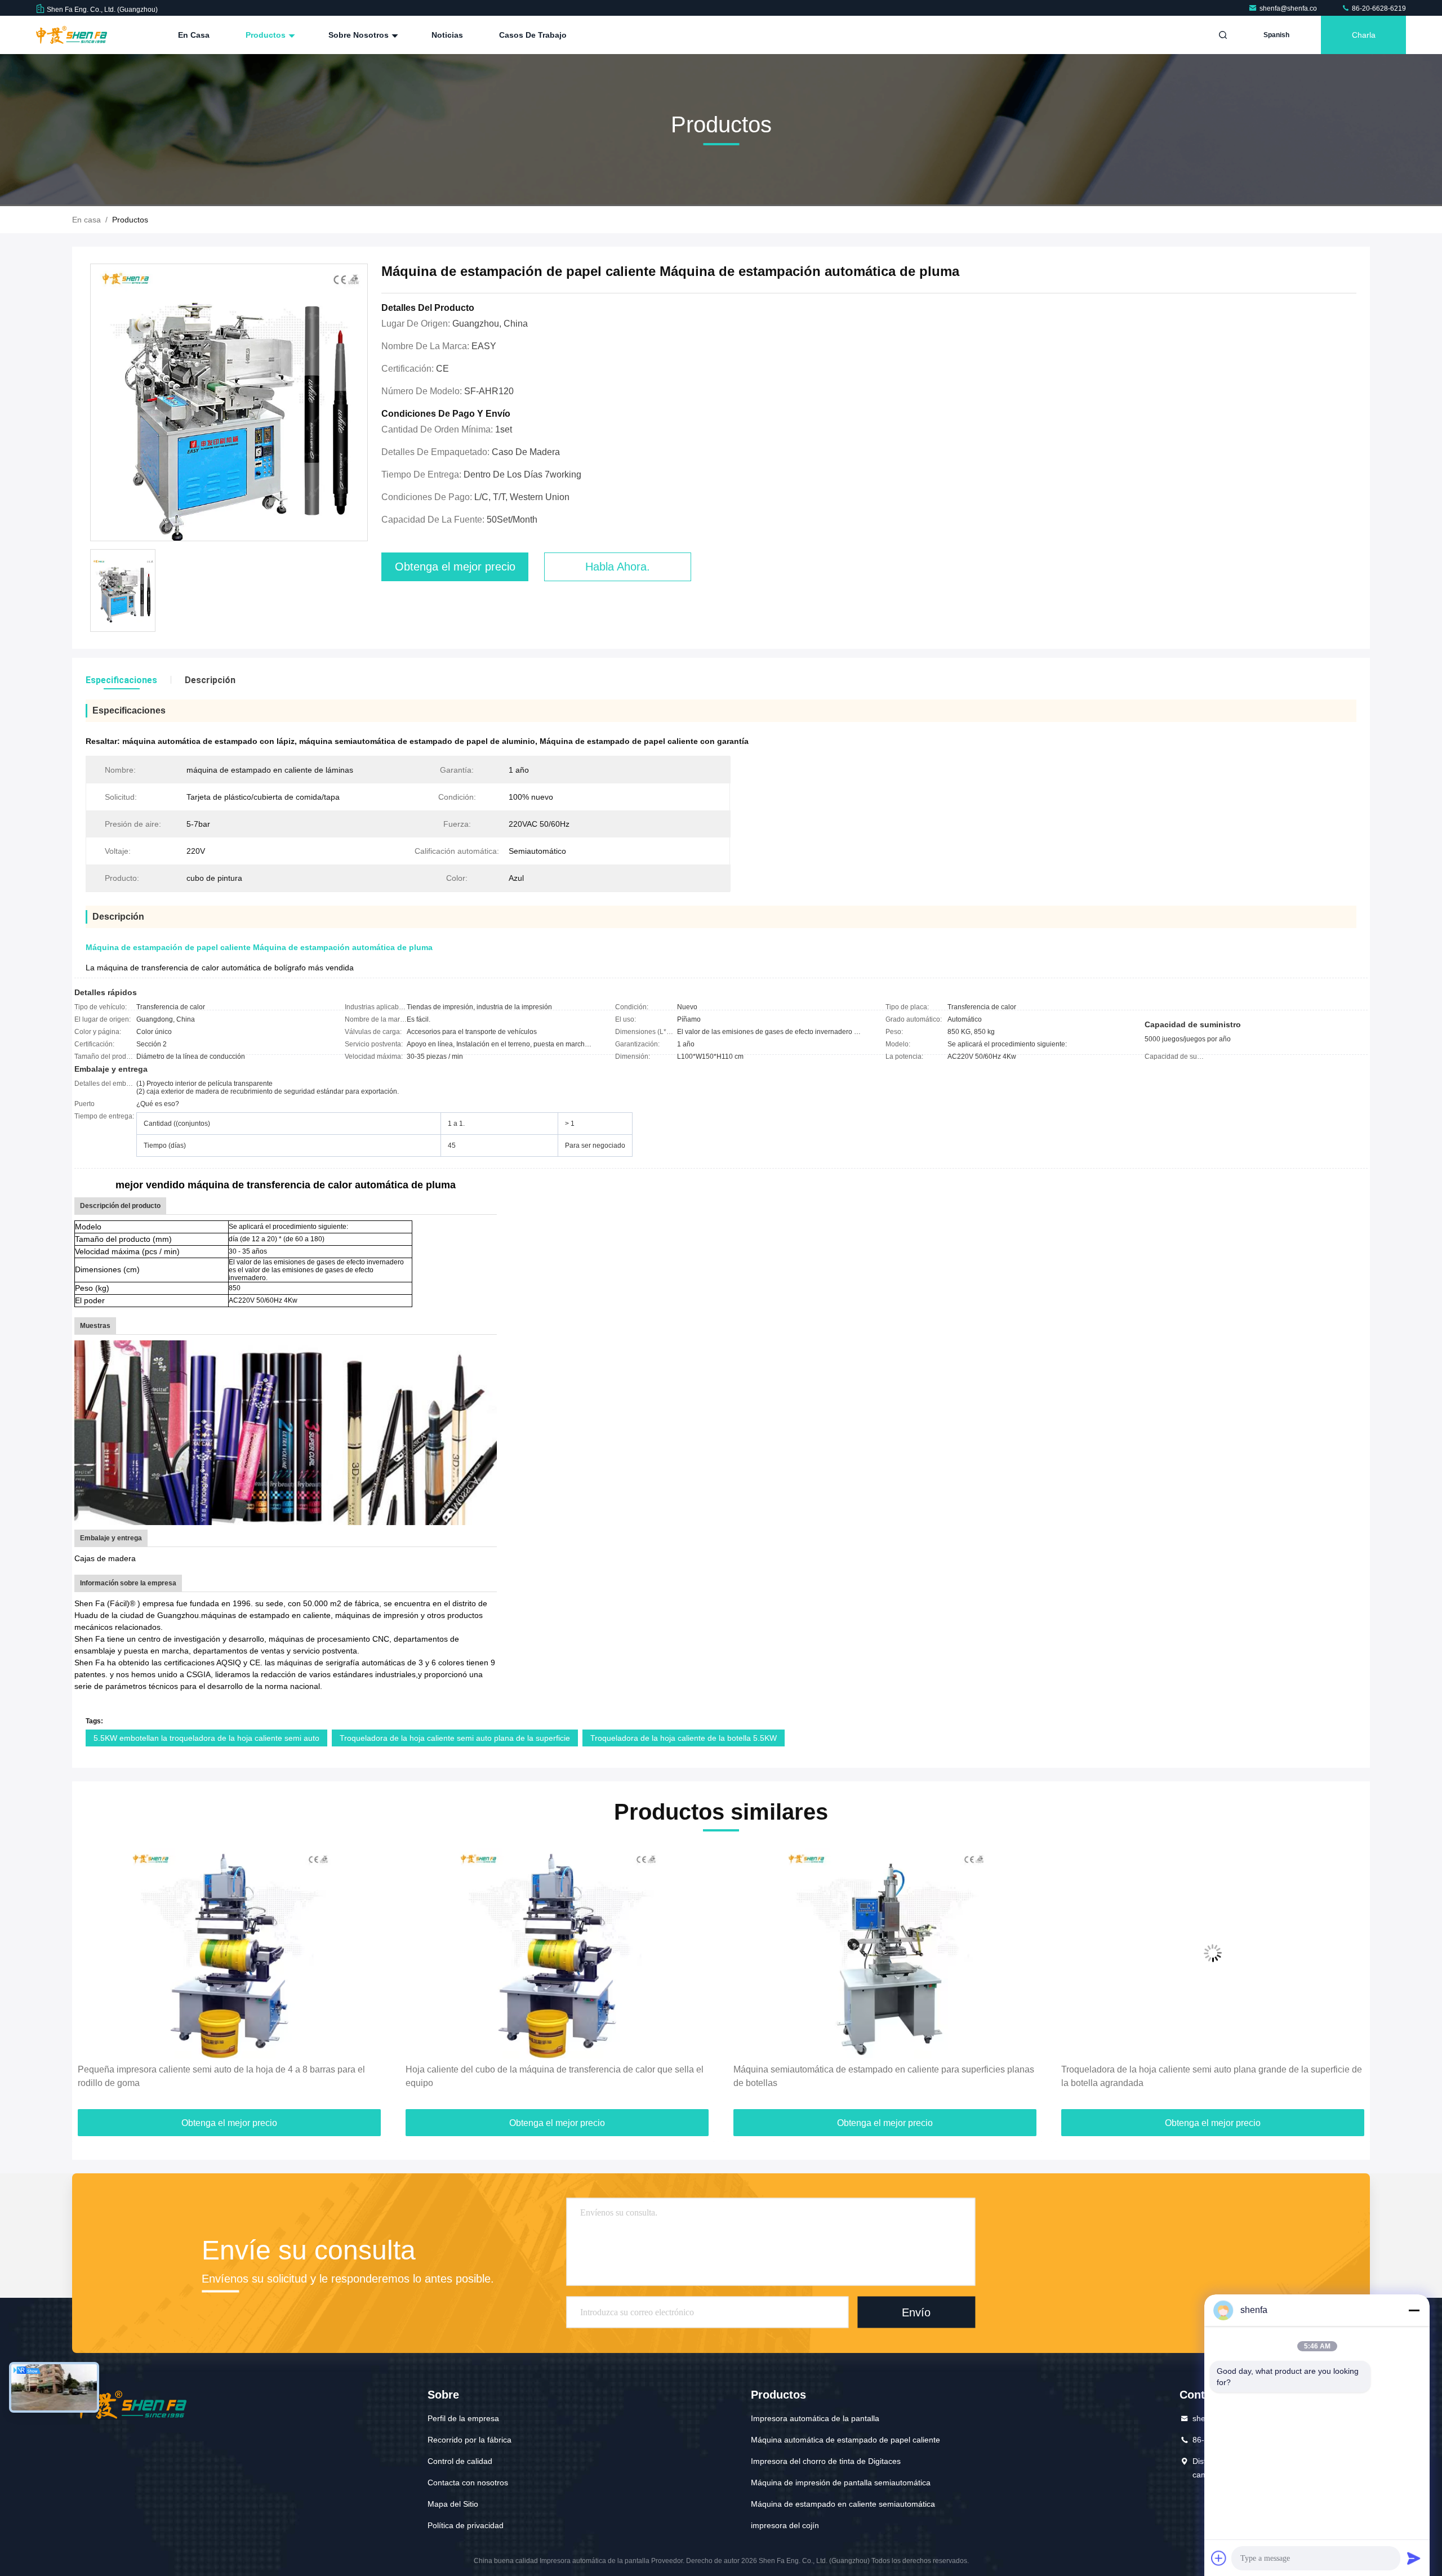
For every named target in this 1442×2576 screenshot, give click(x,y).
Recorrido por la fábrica (469, 2440)
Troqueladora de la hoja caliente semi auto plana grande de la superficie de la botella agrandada (884, 2076)
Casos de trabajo (533, 35)
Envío (916, 2312)
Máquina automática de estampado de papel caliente (845, 2440)
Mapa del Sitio (453, 2504)
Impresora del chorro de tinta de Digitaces (826, 2461)
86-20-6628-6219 (1378, 8)
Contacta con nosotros (468, 2483)
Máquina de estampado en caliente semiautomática (843, 2504)
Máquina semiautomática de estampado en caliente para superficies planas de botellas (556, 2076)
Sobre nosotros (360, 35)
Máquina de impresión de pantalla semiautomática (841, 2483)
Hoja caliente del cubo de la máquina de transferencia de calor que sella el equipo (227, 2076)
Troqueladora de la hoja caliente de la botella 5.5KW (684, 1738)
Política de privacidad (466, 2525)
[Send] (1414, 2558)
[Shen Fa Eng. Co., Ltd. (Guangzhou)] (72, 35)
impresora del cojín (785, 2525)
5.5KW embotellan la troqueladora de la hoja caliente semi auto (206, 1738)
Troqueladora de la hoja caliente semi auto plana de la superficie (455, 1738)
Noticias (447, 35)
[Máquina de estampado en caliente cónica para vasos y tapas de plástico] (1213, 1953)
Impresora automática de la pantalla (815, 2418)
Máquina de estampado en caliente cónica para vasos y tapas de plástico (1207, 2069)
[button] (92, 1980)
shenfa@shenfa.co (1289, 8)
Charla (1364, 35)
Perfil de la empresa (463, 2418)
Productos (267, 35)
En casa (194, 35)
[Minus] (1414, 2310)
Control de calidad (460, 2461)
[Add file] (1219, 2558)
